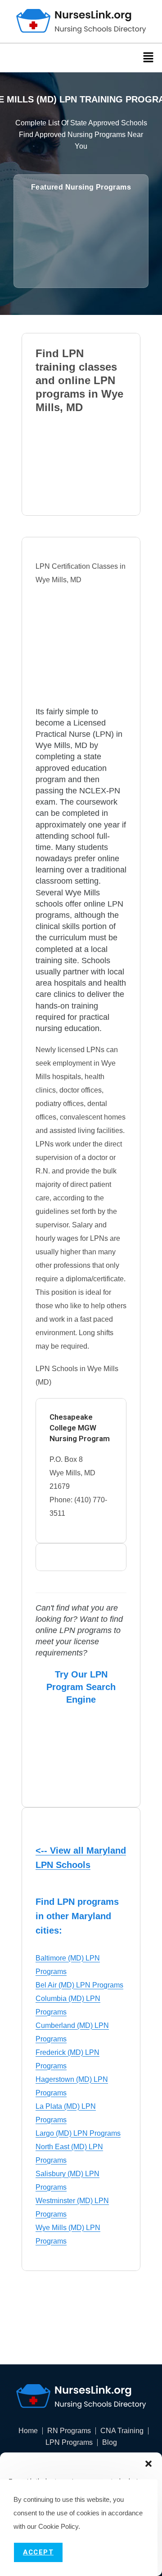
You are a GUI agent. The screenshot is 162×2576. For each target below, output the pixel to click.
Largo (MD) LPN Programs (78, 2133)
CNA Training (122, 2431)
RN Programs (69, 2431)
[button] (148, 2464)
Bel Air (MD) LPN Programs (79, 1985)
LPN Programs (69, 2443)
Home (28, 2431)
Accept (38, 2552)
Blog (110, 2443)
